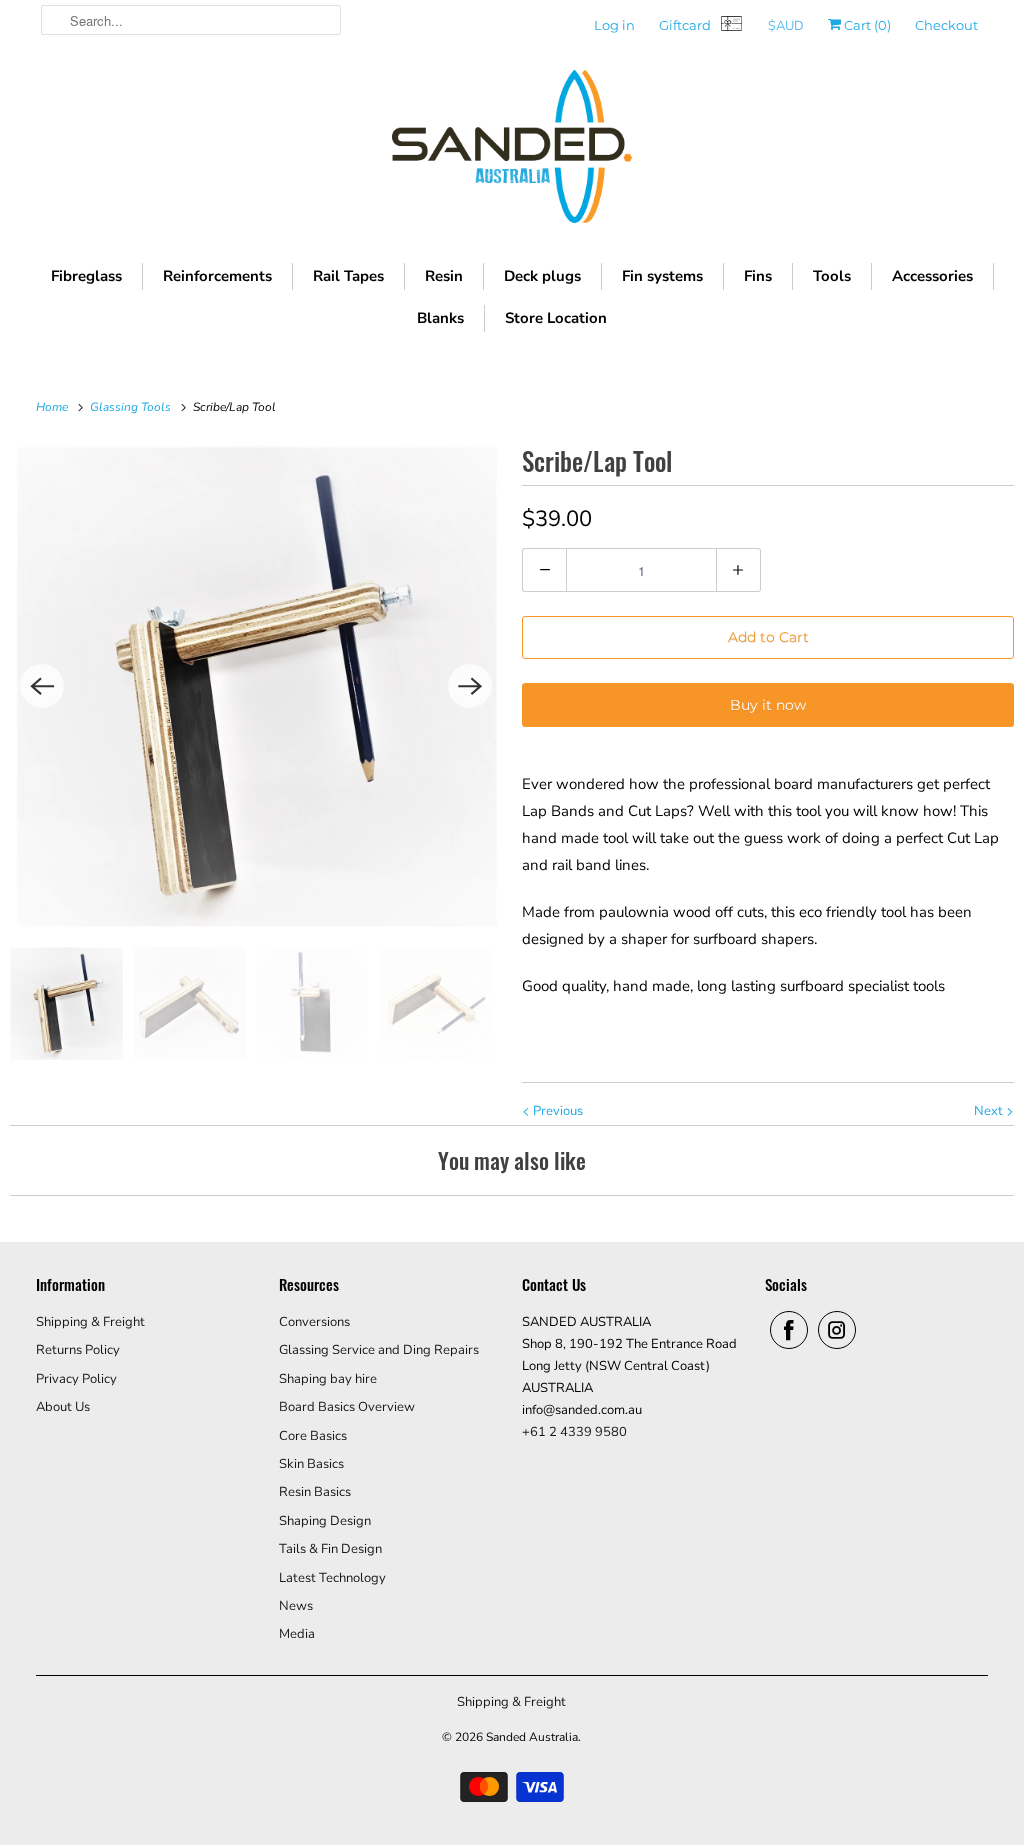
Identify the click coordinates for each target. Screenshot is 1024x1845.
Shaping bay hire (328, 1379)
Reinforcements (217, 276)
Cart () (866, 25)
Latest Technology (332, 1578)
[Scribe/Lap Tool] (256, 686)
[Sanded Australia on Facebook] (789, 1330)
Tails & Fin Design (330, 1549)
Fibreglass (86, 276)
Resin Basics (315, 1492)
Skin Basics (311, 1464)
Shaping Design (325, 1521)
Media (297, 1634)
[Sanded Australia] (512, 151)
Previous (556, 1111)
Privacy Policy (76, 1379)
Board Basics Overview (347, 1407)
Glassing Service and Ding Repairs (379, 1350)
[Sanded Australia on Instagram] (837, 1330)
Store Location (556, 318)
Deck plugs (542, 276)
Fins (758, 276)
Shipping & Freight (90, 1322)
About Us (63, 1407)
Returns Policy (78, 1350)
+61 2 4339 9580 (574, 1432)
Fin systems (662, 276)
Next (990, 1111)
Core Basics (313, 1436)
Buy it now (768, 705)
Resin (444, 276)
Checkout (946, 25)
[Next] (470, 686)
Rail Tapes (348, 276)
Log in (614, 25)
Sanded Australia (532, 1737)
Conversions (314, 1322)
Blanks (440, 318)
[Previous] (42, 686)
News (296, 1606)
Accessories (932, 276)
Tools (832, 276)
